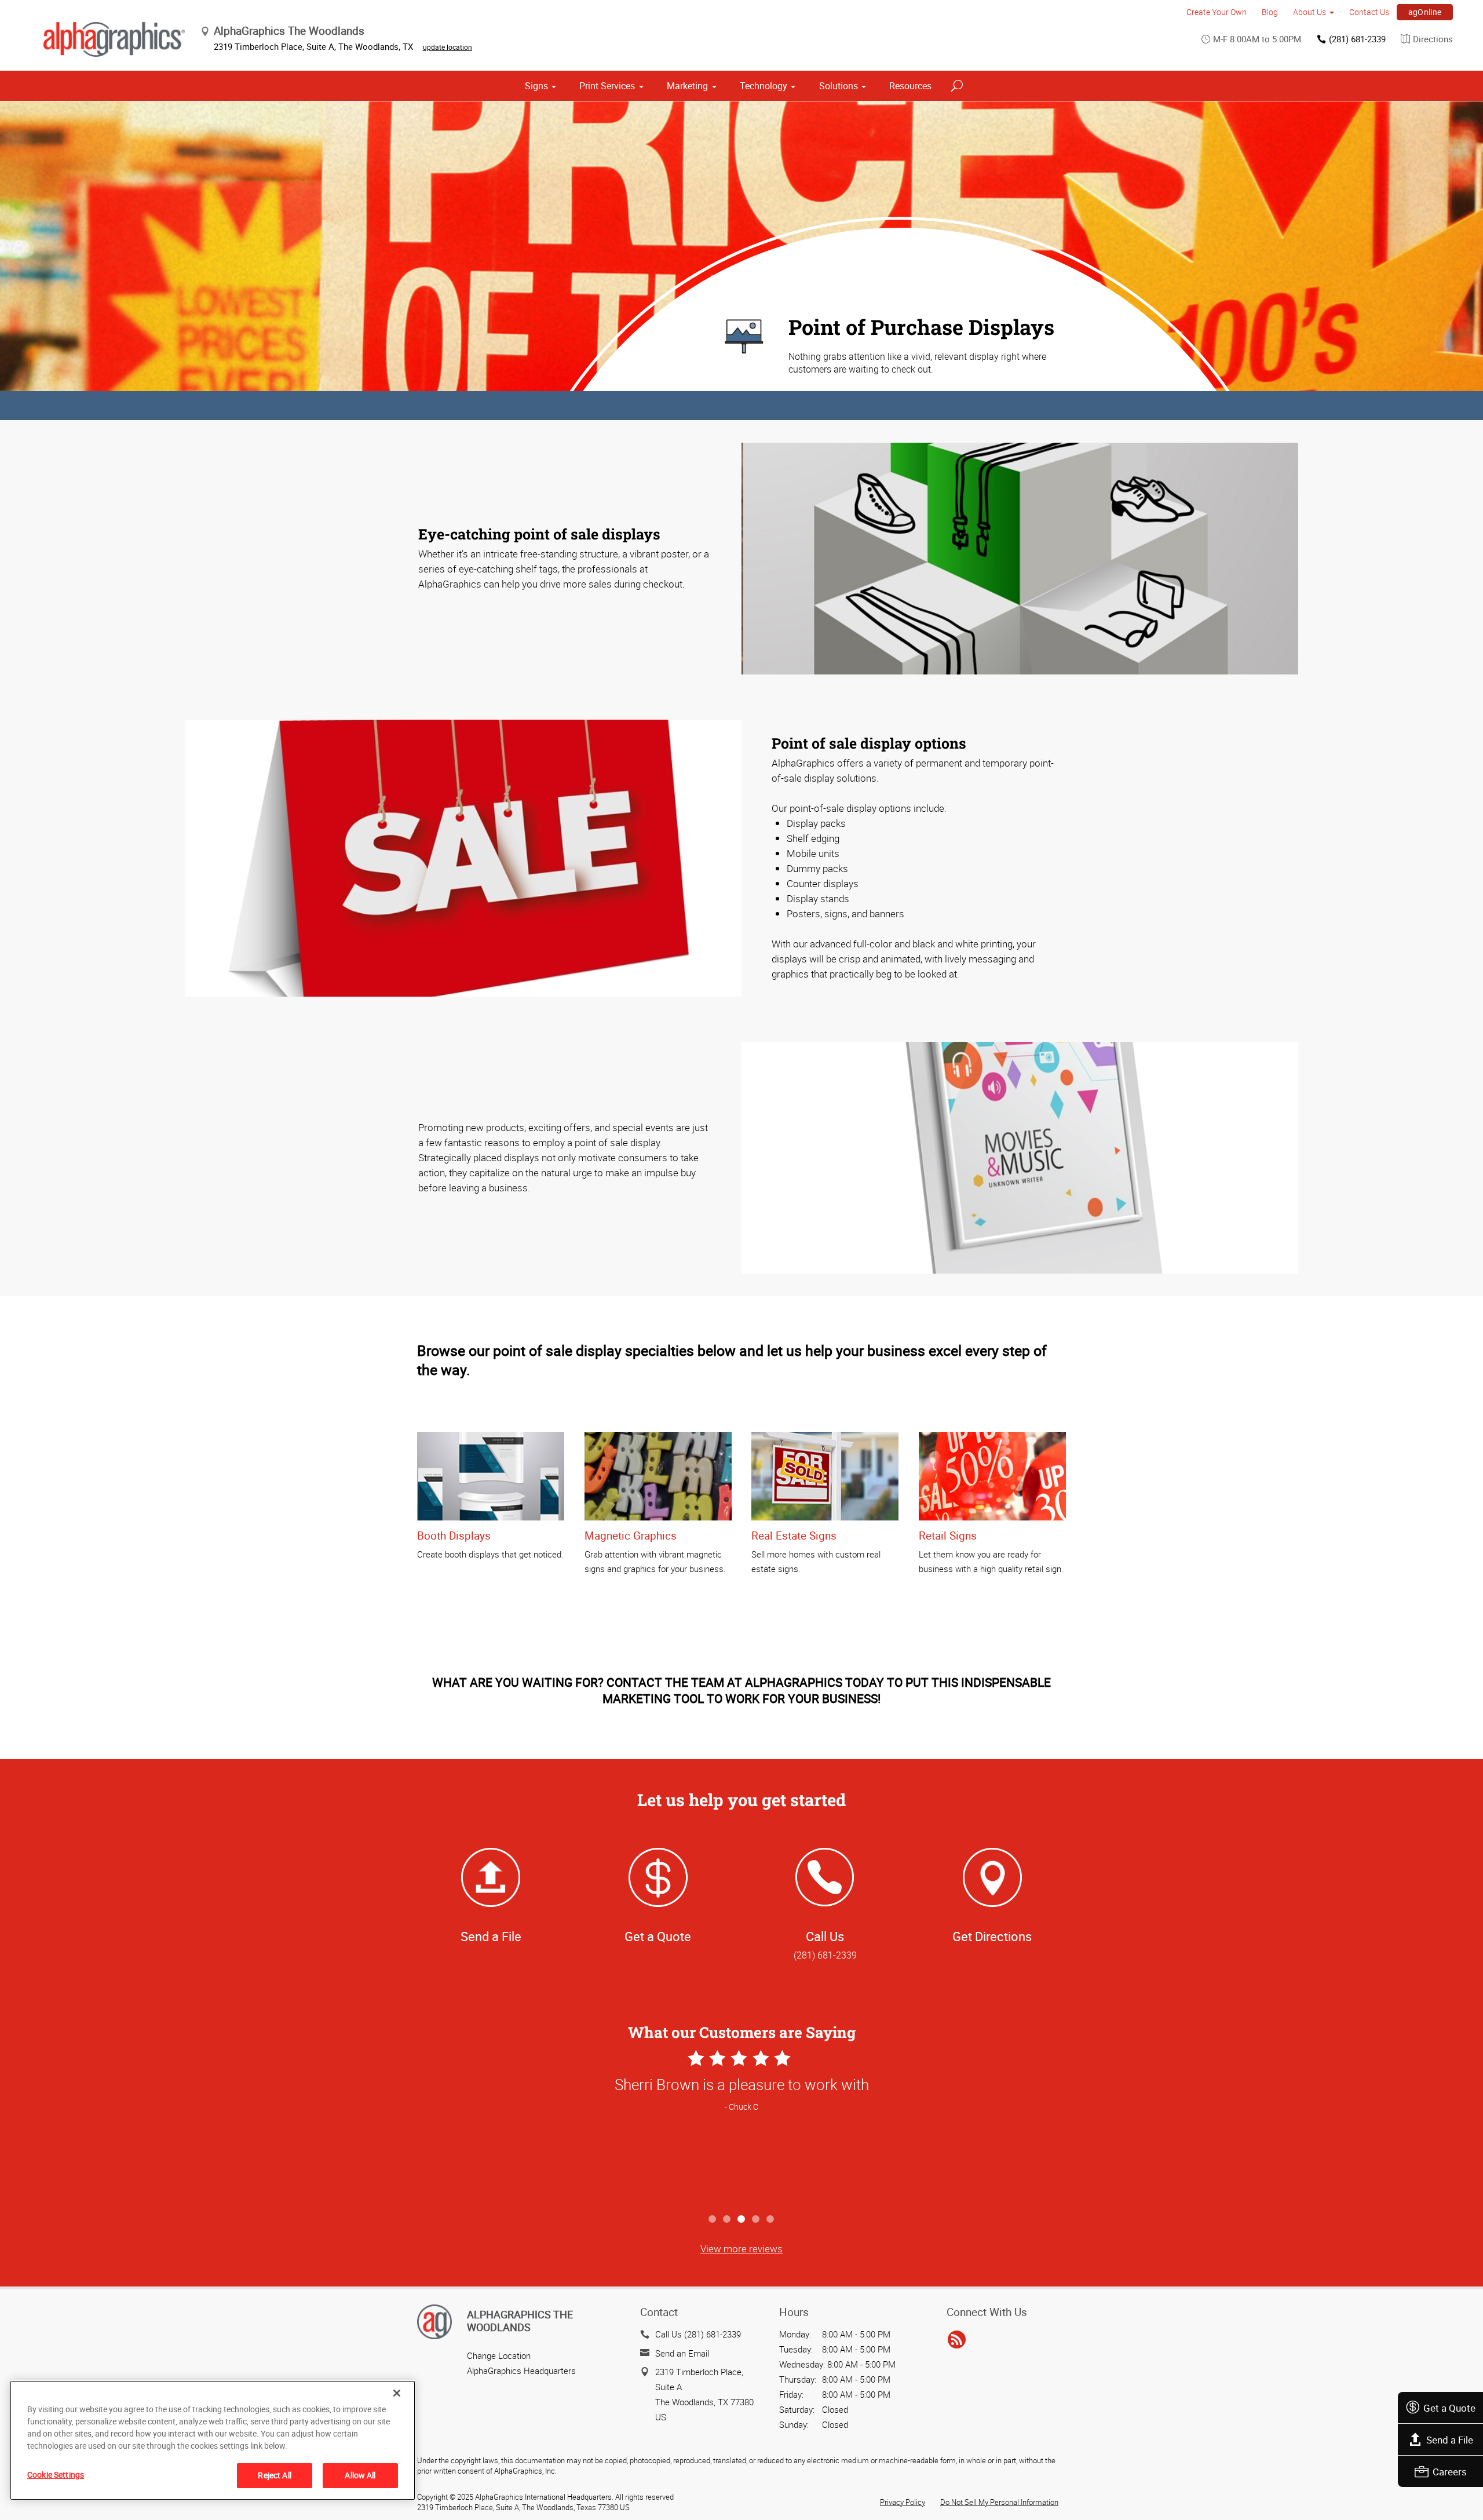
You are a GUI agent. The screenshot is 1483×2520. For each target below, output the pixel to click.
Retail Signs (948, 1536)
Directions (1433, 39)
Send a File (1450, 2440)
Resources (910, 86)
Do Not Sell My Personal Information (999, 2502)
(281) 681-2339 (1357, 39)
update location (448, 47)
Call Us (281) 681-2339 (698, 2334)
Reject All (274, 2475)
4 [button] (756, 2220)
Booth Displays (454, 1536)
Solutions (839, 86)
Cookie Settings (56, 2475)
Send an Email (682, 2353)
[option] (741, 2127)
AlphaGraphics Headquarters (521, 2371)
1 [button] (713, 2220)
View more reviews (741, 2249)
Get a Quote (1449, 2408)
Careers (1450, 2472)
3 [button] (742, 2220)
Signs (536, 86)
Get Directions (992, 1936)
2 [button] (727, 2220)
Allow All (360, 2475)
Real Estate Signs (794, 1536)
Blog (1270, 12)
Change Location (499, 2355)
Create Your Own (1217, 12)
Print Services (607, 86)
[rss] (957, 2340)
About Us (1310, 12)
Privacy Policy (903, 2502)
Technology (764, 86)
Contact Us (1369, 12)
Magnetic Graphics (631, 1536)
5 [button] (771, 2220)
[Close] (397, 2393)
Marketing (687, 86)
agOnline (1425, 12)
